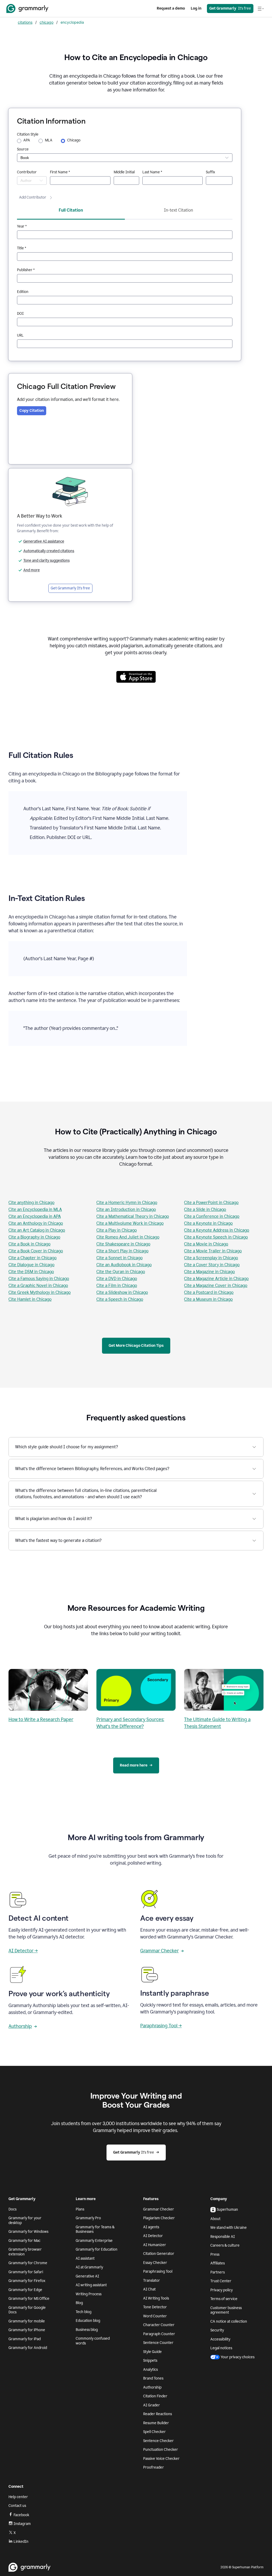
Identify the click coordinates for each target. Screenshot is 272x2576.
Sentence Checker (158, 2441)
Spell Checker (154, 2432)
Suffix (211, 172)
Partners (218, 2272)
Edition (23, 292)
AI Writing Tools (156, 2298)
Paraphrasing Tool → (161, 2026)
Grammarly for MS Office (29, 2299)
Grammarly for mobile (27, 2321)
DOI (20, 314)
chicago (46, 22)
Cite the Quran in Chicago (121, 1272)
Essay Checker (155, 2263)
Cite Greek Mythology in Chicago (40, 1292)
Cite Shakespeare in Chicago (123, 1244)
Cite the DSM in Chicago (31, 1272)
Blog (79, 2303)
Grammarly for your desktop (25, 2220)
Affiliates (218, 2263)
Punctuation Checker (161, 2450)
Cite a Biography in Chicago (34, 1237)
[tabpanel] (125, 286)
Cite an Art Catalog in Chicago (37, 1230)
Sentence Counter (158, 2343)
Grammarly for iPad (25, 2339)
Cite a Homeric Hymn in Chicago (127, 1203)
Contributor (27, 172)
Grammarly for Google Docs (27, 2310)
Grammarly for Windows (28, 2232)
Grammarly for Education (97, 2249)
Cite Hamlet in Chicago (30, 1299)
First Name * (60, 172)
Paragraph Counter (159, 2334)
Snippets (150, 2361)
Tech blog (84, 2312)
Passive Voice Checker (161, 2459)
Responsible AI (223, 2237)
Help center (18, 2497)
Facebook (21, 2515)
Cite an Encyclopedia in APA (35, 1216)
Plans (80, 2209)
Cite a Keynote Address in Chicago (217, 1230)
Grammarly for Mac (24, 2241)
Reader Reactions (158, 2414)
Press (215, 2254)
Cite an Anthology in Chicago (36, 1223)
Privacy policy (222, 2290)
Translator (152, 2281)
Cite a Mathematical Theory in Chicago (133, 1216)
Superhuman (227, 2210)
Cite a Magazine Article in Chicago (216, 1279)
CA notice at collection (229, 2321)
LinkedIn (21, 2542)
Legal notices (221, 2348)
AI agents (151, 2227)
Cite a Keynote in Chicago (208, 1223)
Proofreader (154, 2467)
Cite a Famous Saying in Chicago (39, 1279)
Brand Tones (153, 2378)
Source (23, 149)
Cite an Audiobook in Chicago (124, 1265)
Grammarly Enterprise (94, 2241)
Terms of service (224, 2299)
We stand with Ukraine (229, 2228)
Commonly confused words (93, 2341)
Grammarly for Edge (25, 2290)
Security (217, 2330)
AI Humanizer (155, 2245)
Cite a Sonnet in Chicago (120, 1258)
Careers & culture (225, 2245)
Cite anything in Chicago (31, 1203)
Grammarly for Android (28, 2348)
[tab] (71, 212)
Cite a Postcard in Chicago (209, 1292)
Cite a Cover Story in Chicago (212, 1265)
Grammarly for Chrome (28, 2263)
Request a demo (171, 8)
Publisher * (26, 270)
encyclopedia (72, 22)
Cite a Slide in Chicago (205, 1209)
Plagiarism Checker (159, 2218)
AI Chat (149, 2289)
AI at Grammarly (89, 2267)
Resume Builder (156, 2423)
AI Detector (153, 2236)
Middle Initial (124, 172)
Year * (22, 226)
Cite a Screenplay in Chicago (211, 1258)
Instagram (22, 2524)
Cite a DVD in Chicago (117, 1279)
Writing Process (89, 2294)
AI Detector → (23, 1951)
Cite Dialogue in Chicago (31, 1265)
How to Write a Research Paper (41, 1719)
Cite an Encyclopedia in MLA (35, 1209)
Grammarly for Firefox (27, 2281)
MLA (49, 140)
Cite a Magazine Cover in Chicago (216, 1285)
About (215, 2219)
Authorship (20, 2026)
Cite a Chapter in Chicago (33, 1258)
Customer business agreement (226, 2310)
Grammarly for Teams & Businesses (95, 2229)
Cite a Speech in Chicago (120, 1299)
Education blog (88, 2321)
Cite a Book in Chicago (29, 1244)
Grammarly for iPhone (27, 2330)
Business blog (87, 2330)
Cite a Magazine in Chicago (209, 1272)
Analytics (150, 2370)
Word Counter (155, 2316)
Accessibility (220, 2339)
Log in (196, 8)
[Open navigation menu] (261, 9)
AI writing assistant (91, 2285)
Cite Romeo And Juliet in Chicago (128, 1237)
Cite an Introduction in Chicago (126, 1209)
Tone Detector (155, 2307)
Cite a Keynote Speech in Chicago (216, 1237)
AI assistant (85, 2258)
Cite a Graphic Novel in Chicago (38, 1285)
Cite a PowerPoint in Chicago (211, 1203)
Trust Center (221, 2281)
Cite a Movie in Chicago (206, 1244)
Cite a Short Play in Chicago (122, 1251)
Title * (22, 248)
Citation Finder (155, 2396)
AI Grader (152, 2405)
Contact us (17, 2506)
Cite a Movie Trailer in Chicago (213, 1251)
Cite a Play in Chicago (117, 1230)
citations (25, 22)
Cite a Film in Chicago (117, 1285)
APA (27, 140)
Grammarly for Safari (26, 2272)
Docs (12, 2209)
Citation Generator (159, 2254)
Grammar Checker (160, 1951)
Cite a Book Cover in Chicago (36, 1251)
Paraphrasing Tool (158, 2271)
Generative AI (87, 2276)
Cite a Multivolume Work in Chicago (130, 1223)
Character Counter (159, 2325)
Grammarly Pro (88, 2218)
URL (20, 335)
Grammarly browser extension (25, 2252)
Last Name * (152, 172)
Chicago (74, 140)
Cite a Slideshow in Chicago (122, 1292)
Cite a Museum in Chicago (208, 1299)
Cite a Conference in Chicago (212, 1216)
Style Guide (152, 2352)
